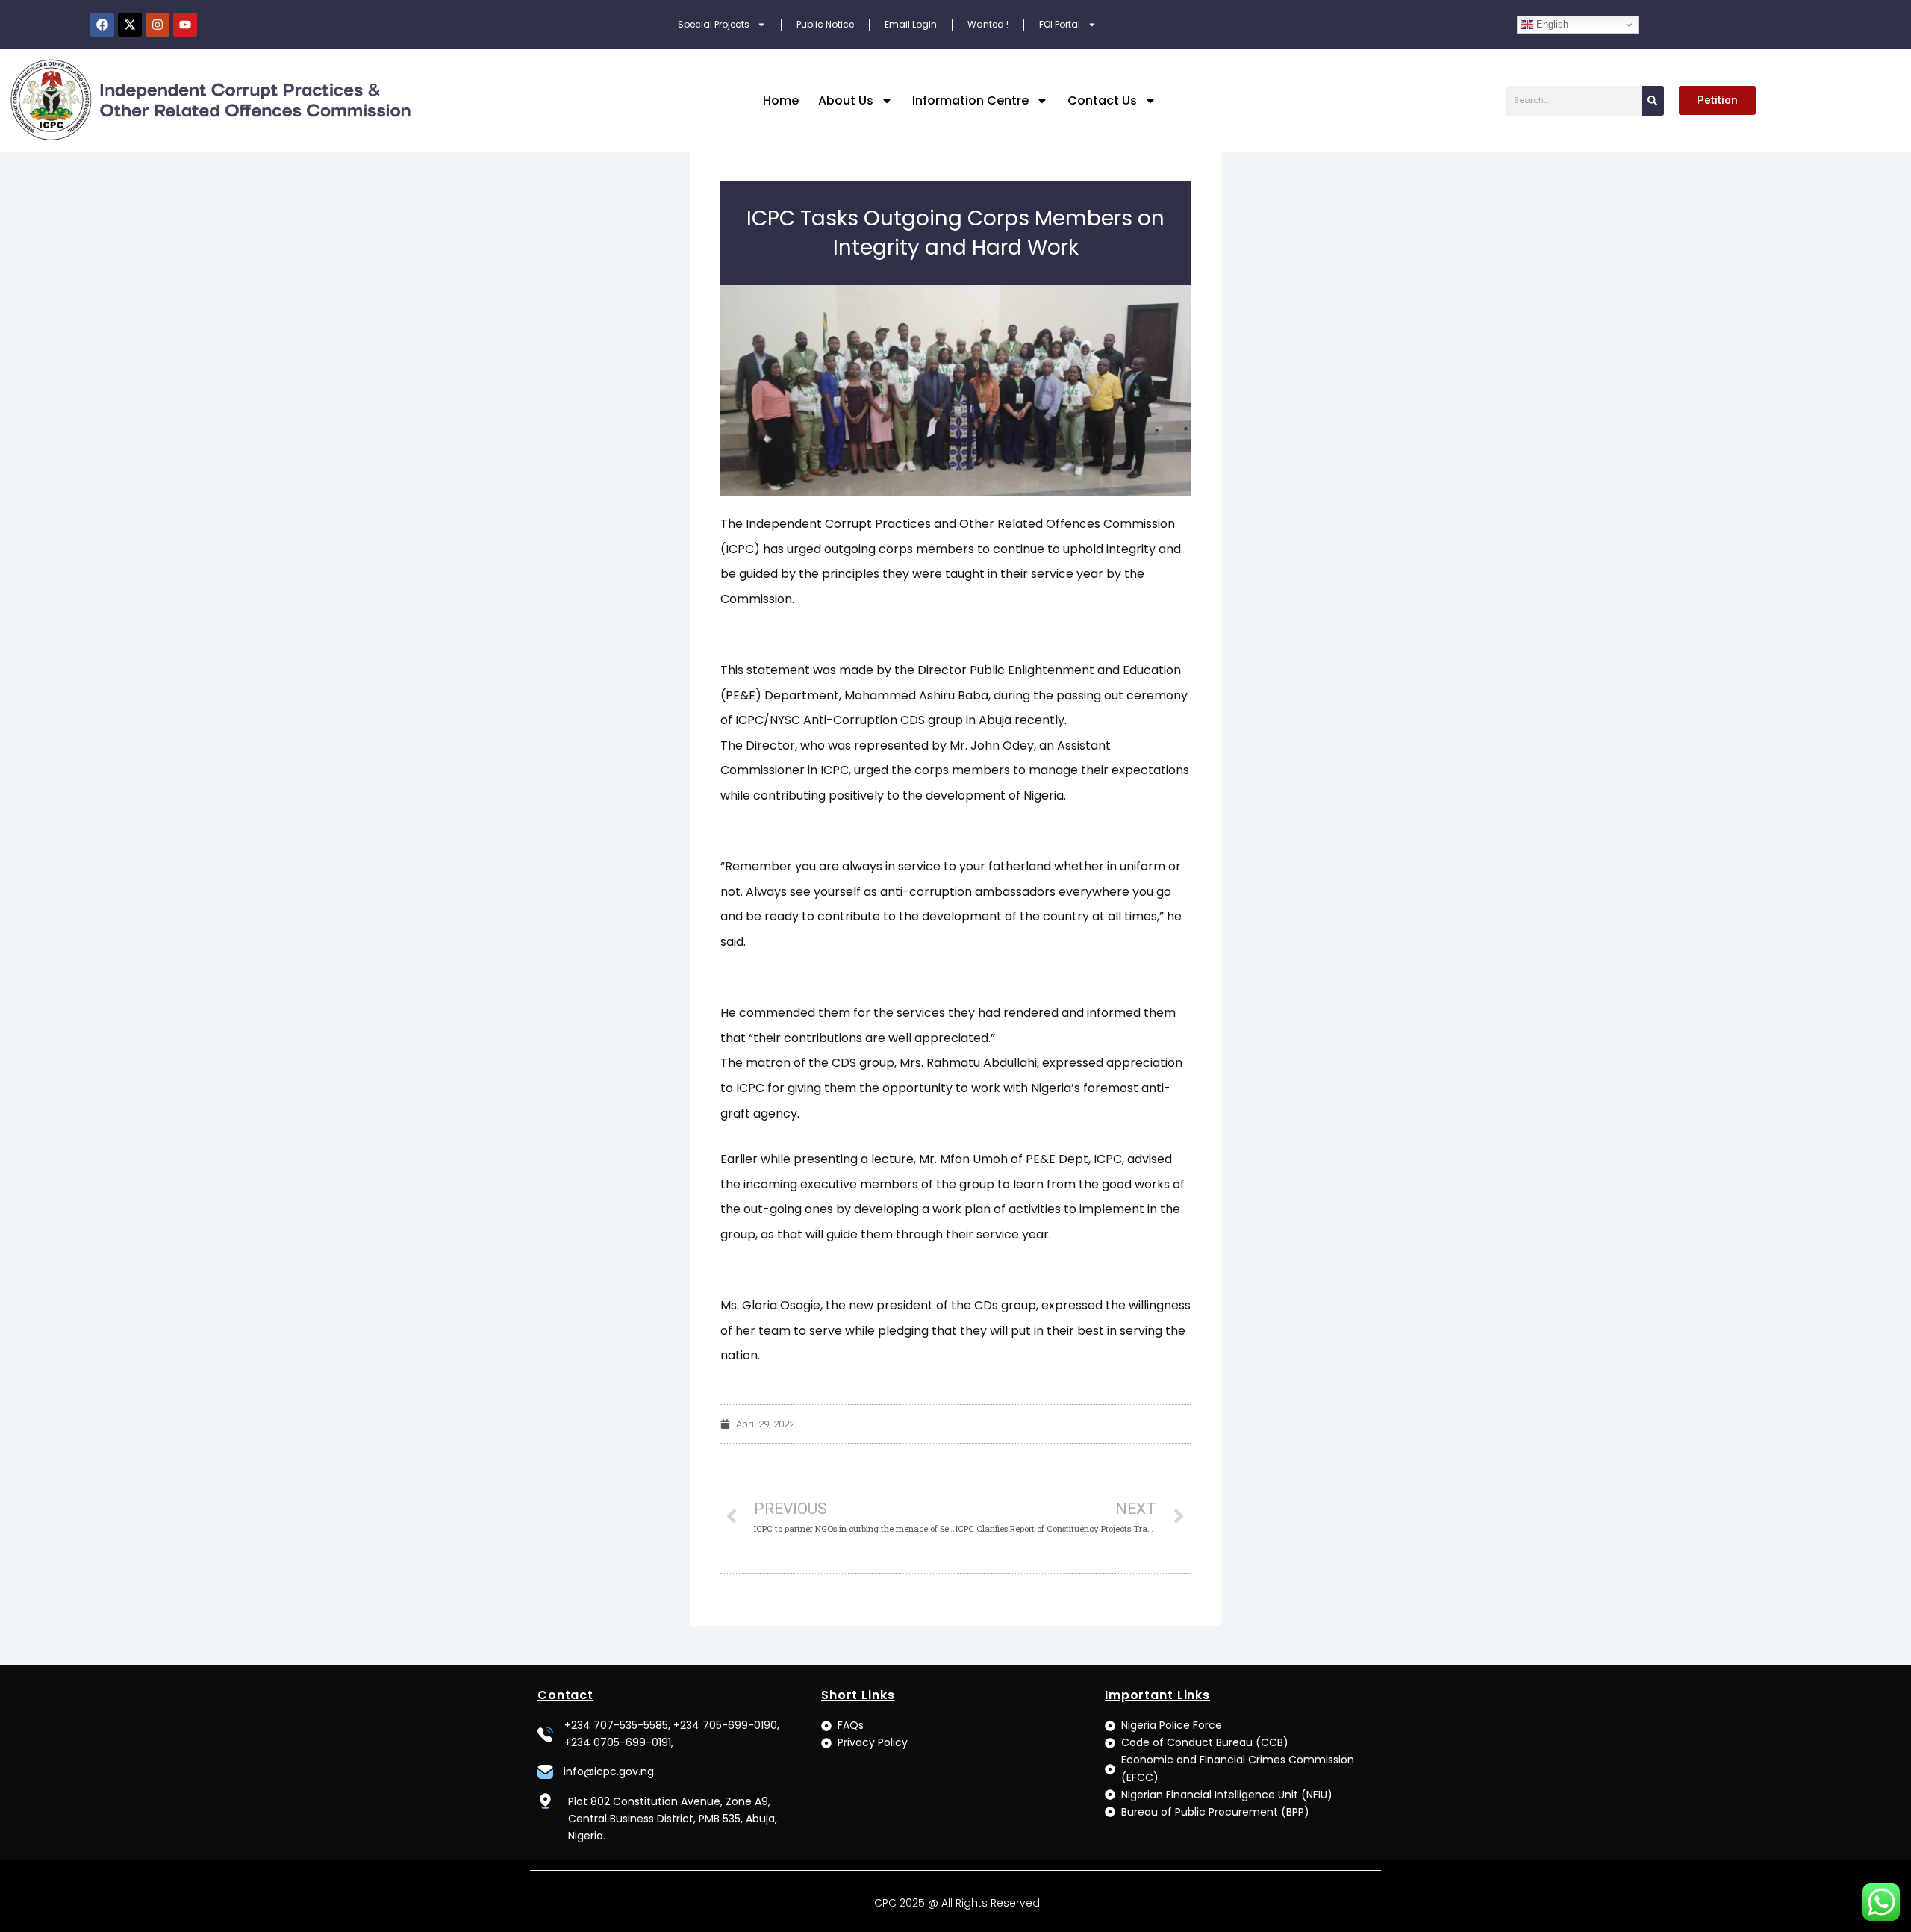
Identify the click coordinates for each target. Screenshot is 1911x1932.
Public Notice (825, 24)
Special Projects (714, 24)
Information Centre (970, 100)
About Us (846, 100)
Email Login (911, 24)
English (1551, 24)
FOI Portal (1060, 24)
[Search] (1653, 101)
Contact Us (1102, 100)
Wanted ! (988, 24)
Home (781, 100)
